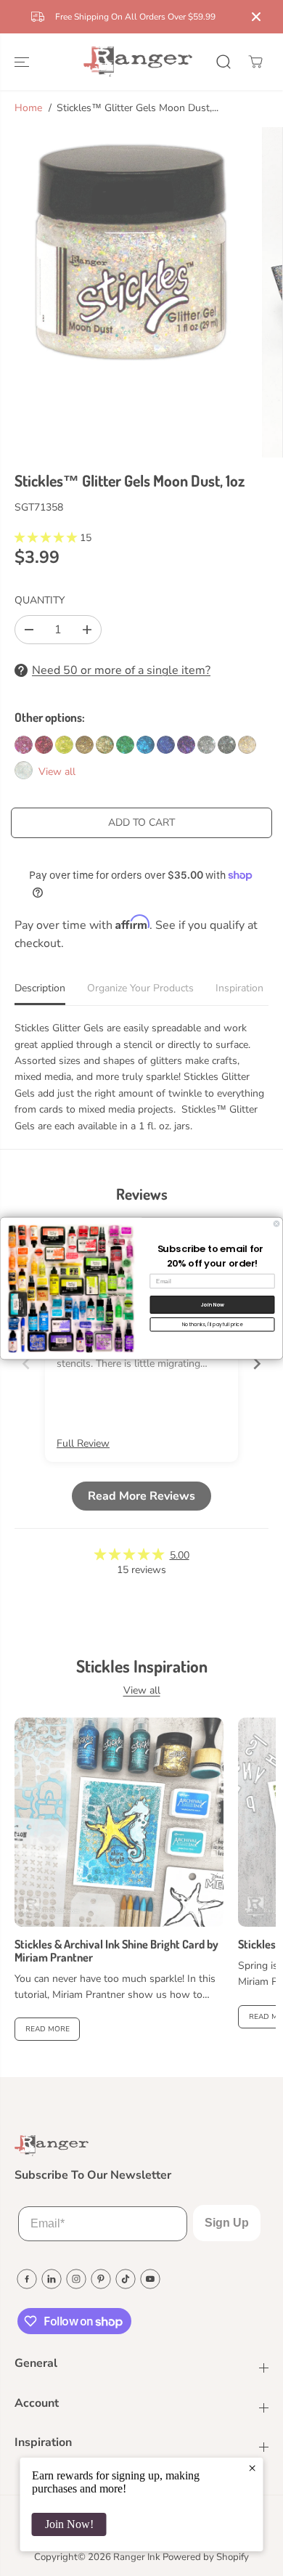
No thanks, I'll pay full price (213, 1324)
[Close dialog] (276, 1224)
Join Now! (69, 2524)
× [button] (252, 2468)
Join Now (212, 1304)
